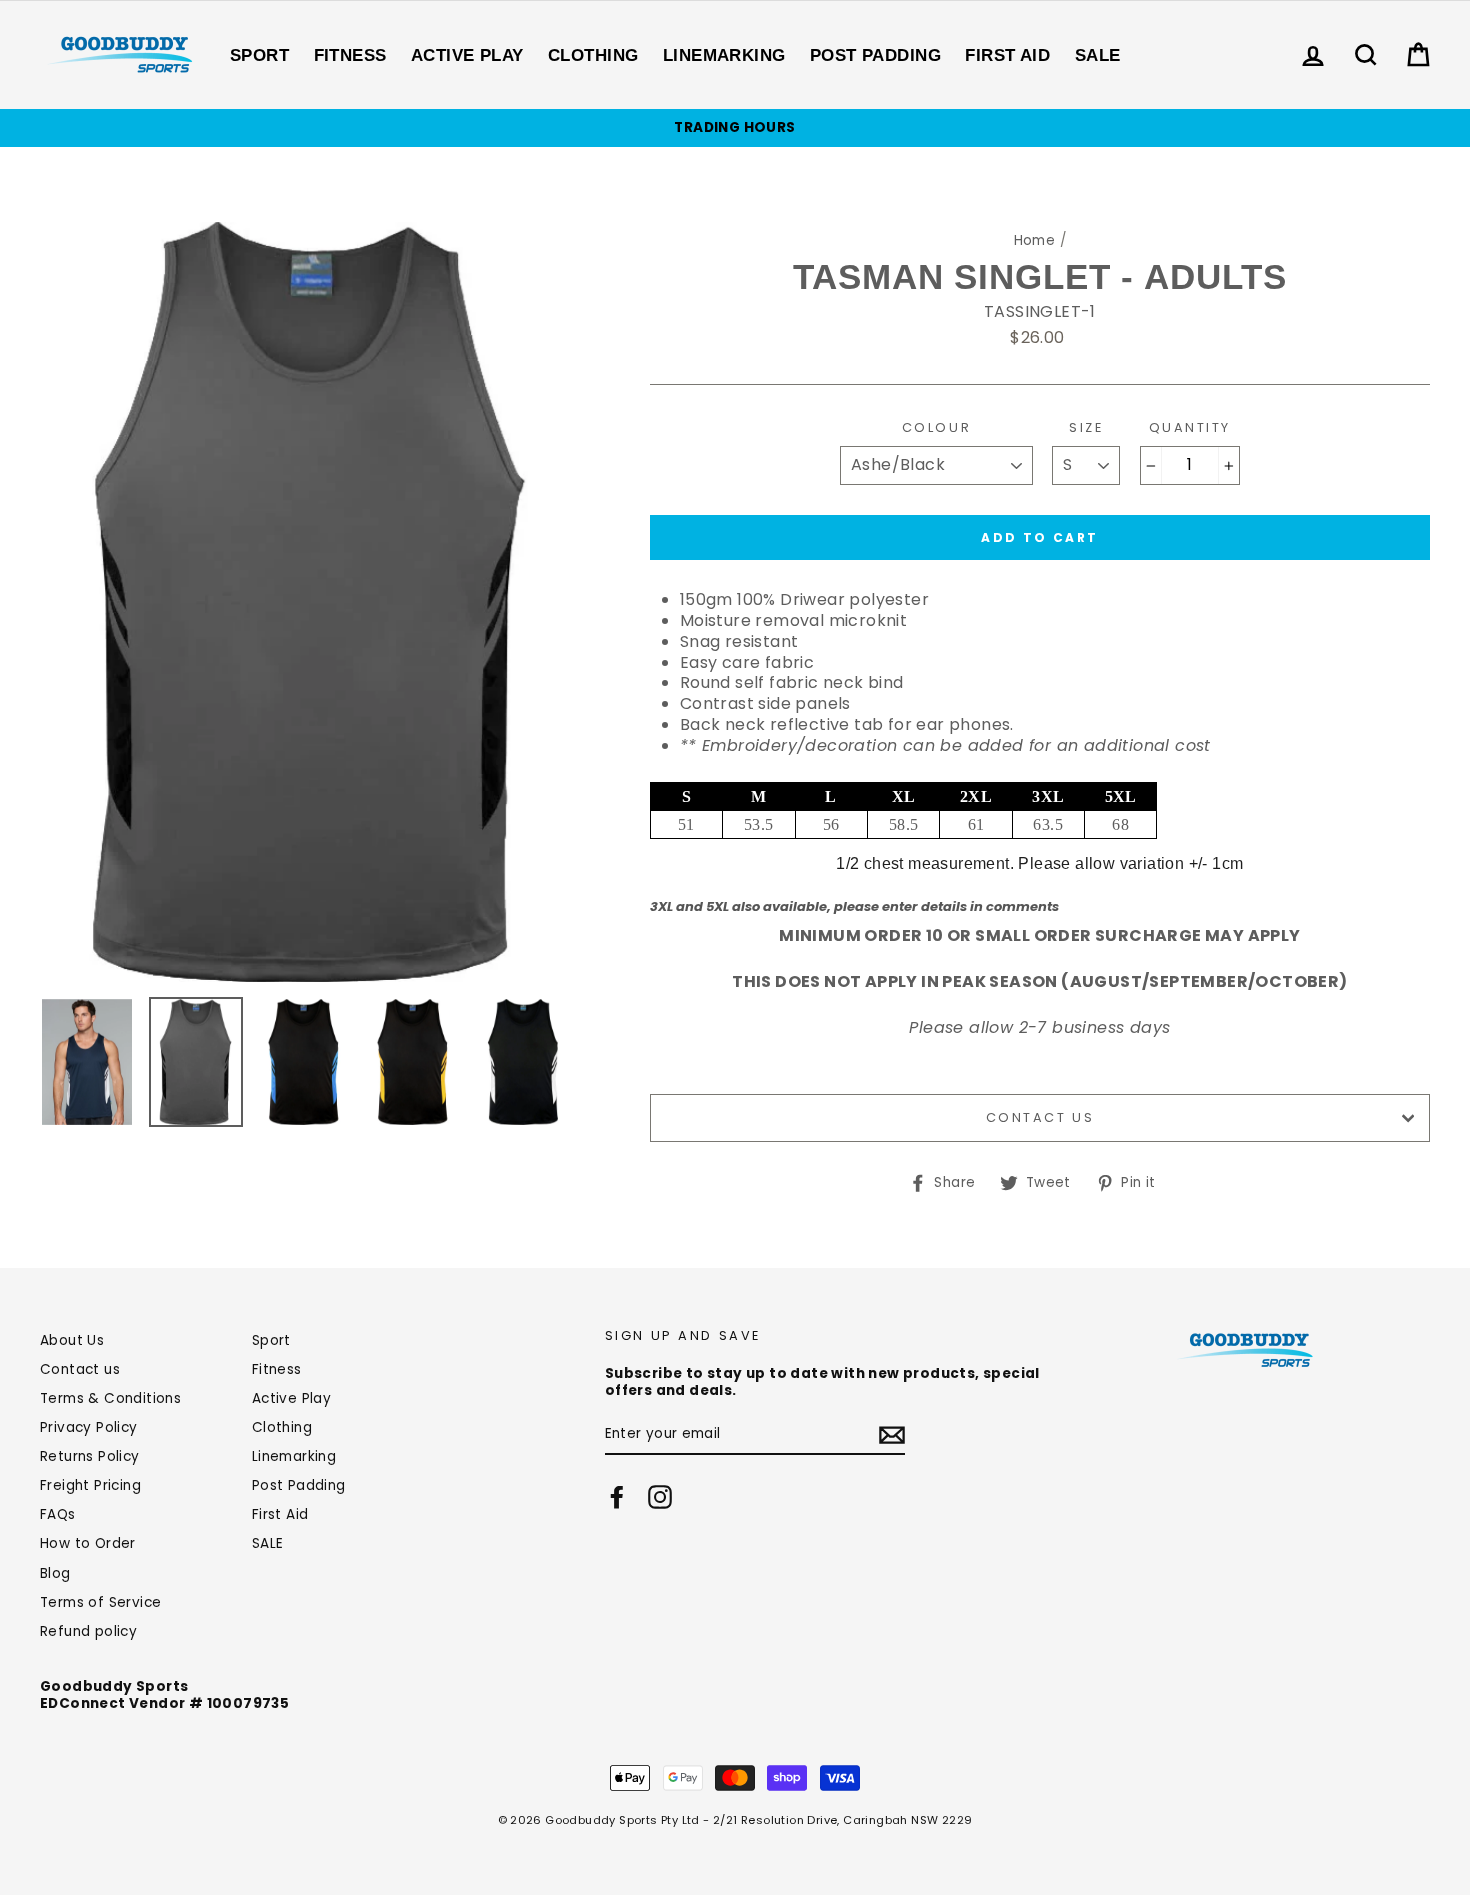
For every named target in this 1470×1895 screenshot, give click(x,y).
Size (1086, 428)
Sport (259, 55)
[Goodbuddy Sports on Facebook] (617, 1497)
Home (1035, 240)
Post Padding (875, 55)
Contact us (1040, 1117)
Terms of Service (100, 1602)
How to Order (88, 1543)
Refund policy (88, 1631)
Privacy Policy (89, 1427)
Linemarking (724, 55)
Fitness (350, 55)
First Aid (1007, 55)
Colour (936, 428)
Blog (55, 1573)
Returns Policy (90, 1456)
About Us (72, 1340)
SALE (1098, 55)
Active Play (467, 55)
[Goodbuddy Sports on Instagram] (660, 1497)
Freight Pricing (90, 1485)
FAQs (58, 1514)
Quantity (1190, 428)
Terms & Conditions (110, 1398)
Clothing (593, 55)
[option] (735, 128)
